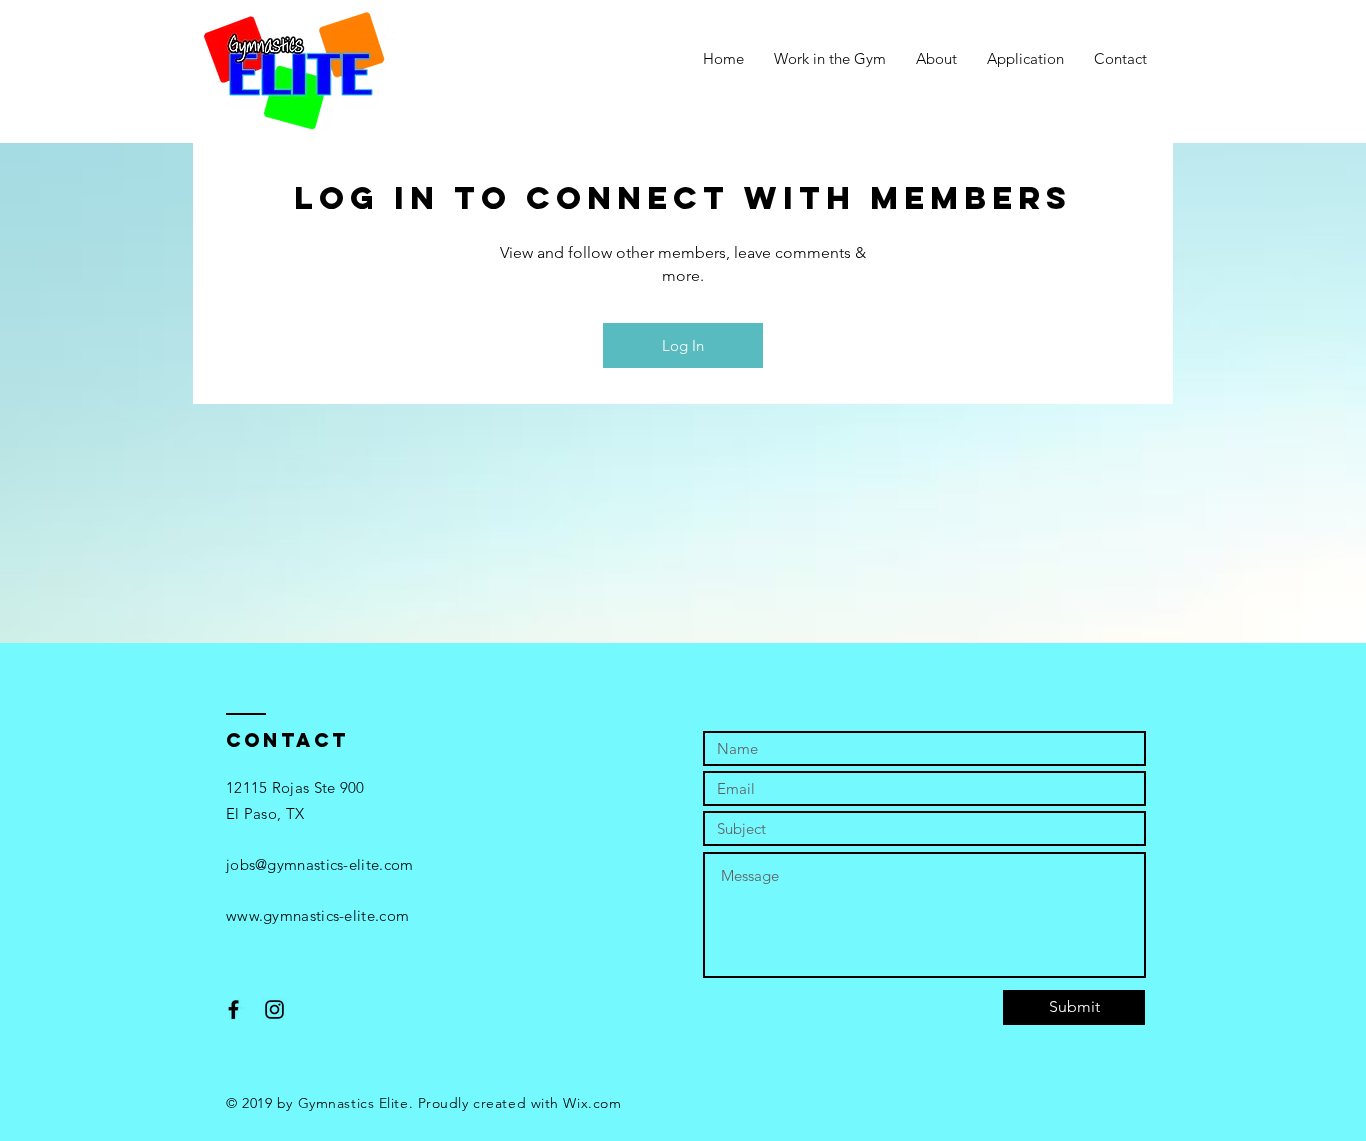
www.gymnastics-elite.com (317, 915)
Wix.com (592, 1103)
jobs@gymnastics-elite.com (320, 864)
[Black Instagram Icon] (274, 1009)
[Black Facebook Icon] (233, 1009)
